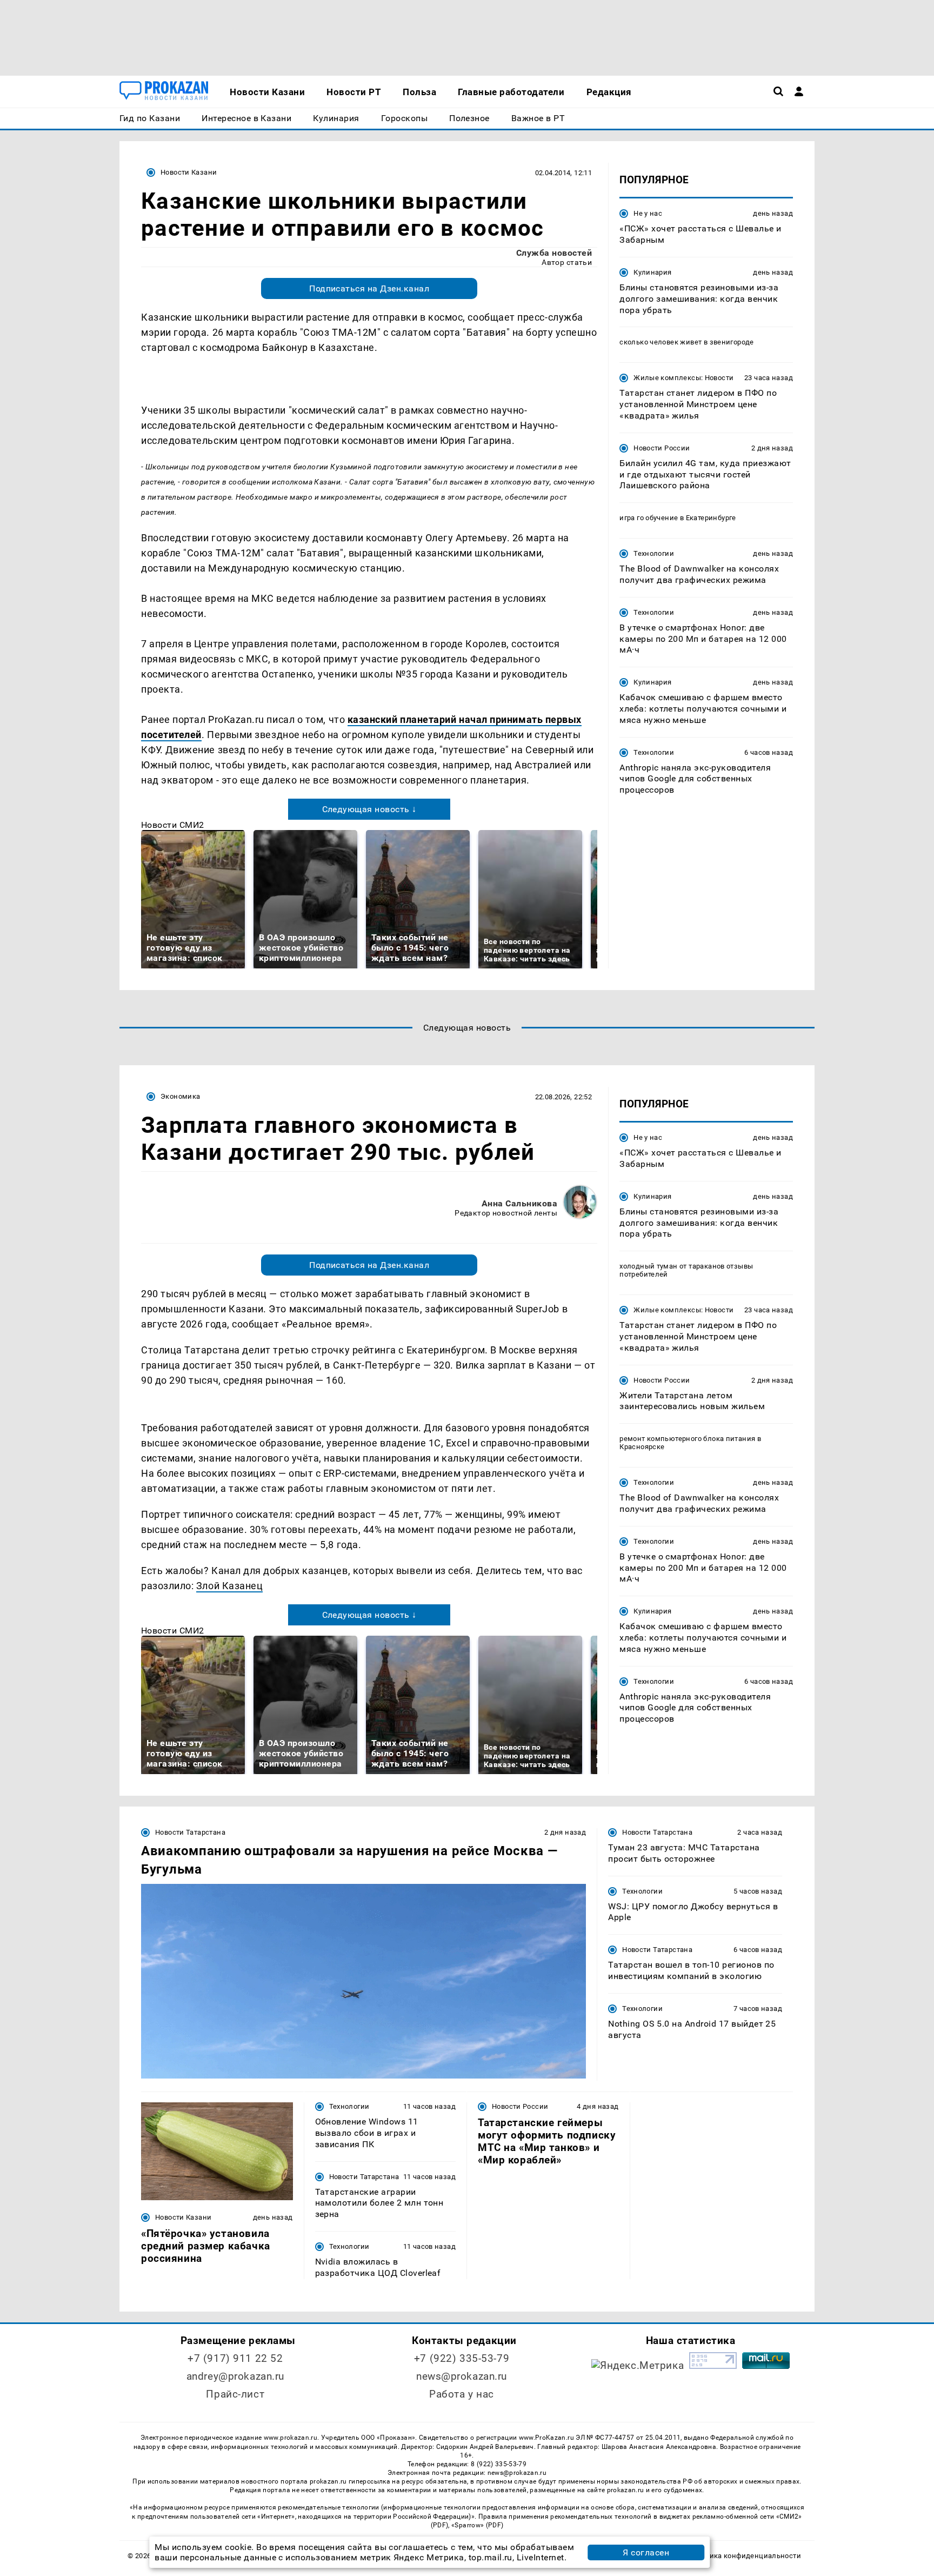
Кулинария (652, 272)
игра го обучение (649, 518)
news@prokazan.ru (462, 2376)
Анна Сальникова (519, 1203)
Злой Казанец (229, 1586)
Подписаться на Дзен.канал (369, 288)
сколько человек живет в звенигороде (687, 342)
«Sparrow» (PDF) (477, 2525)
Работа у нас (462, 2394)
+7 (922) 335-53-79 (462, 2358)
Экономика (180, 1096)
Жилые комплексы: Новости (683, 378)
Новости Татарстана (190, 1832)
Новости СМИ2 (173, 825)
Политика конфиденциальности (745, 2556)
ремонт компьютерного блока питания (687, 1439)
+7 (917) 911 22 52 (235, 2358)
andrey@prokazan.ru (235, 2376)
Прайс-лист (235, 2394)
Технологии (654, 553)
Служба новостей (554, 253)
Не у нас (648, 213)
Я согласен (646, 2552)
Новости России (662, 447)
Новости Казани (189, 172)
